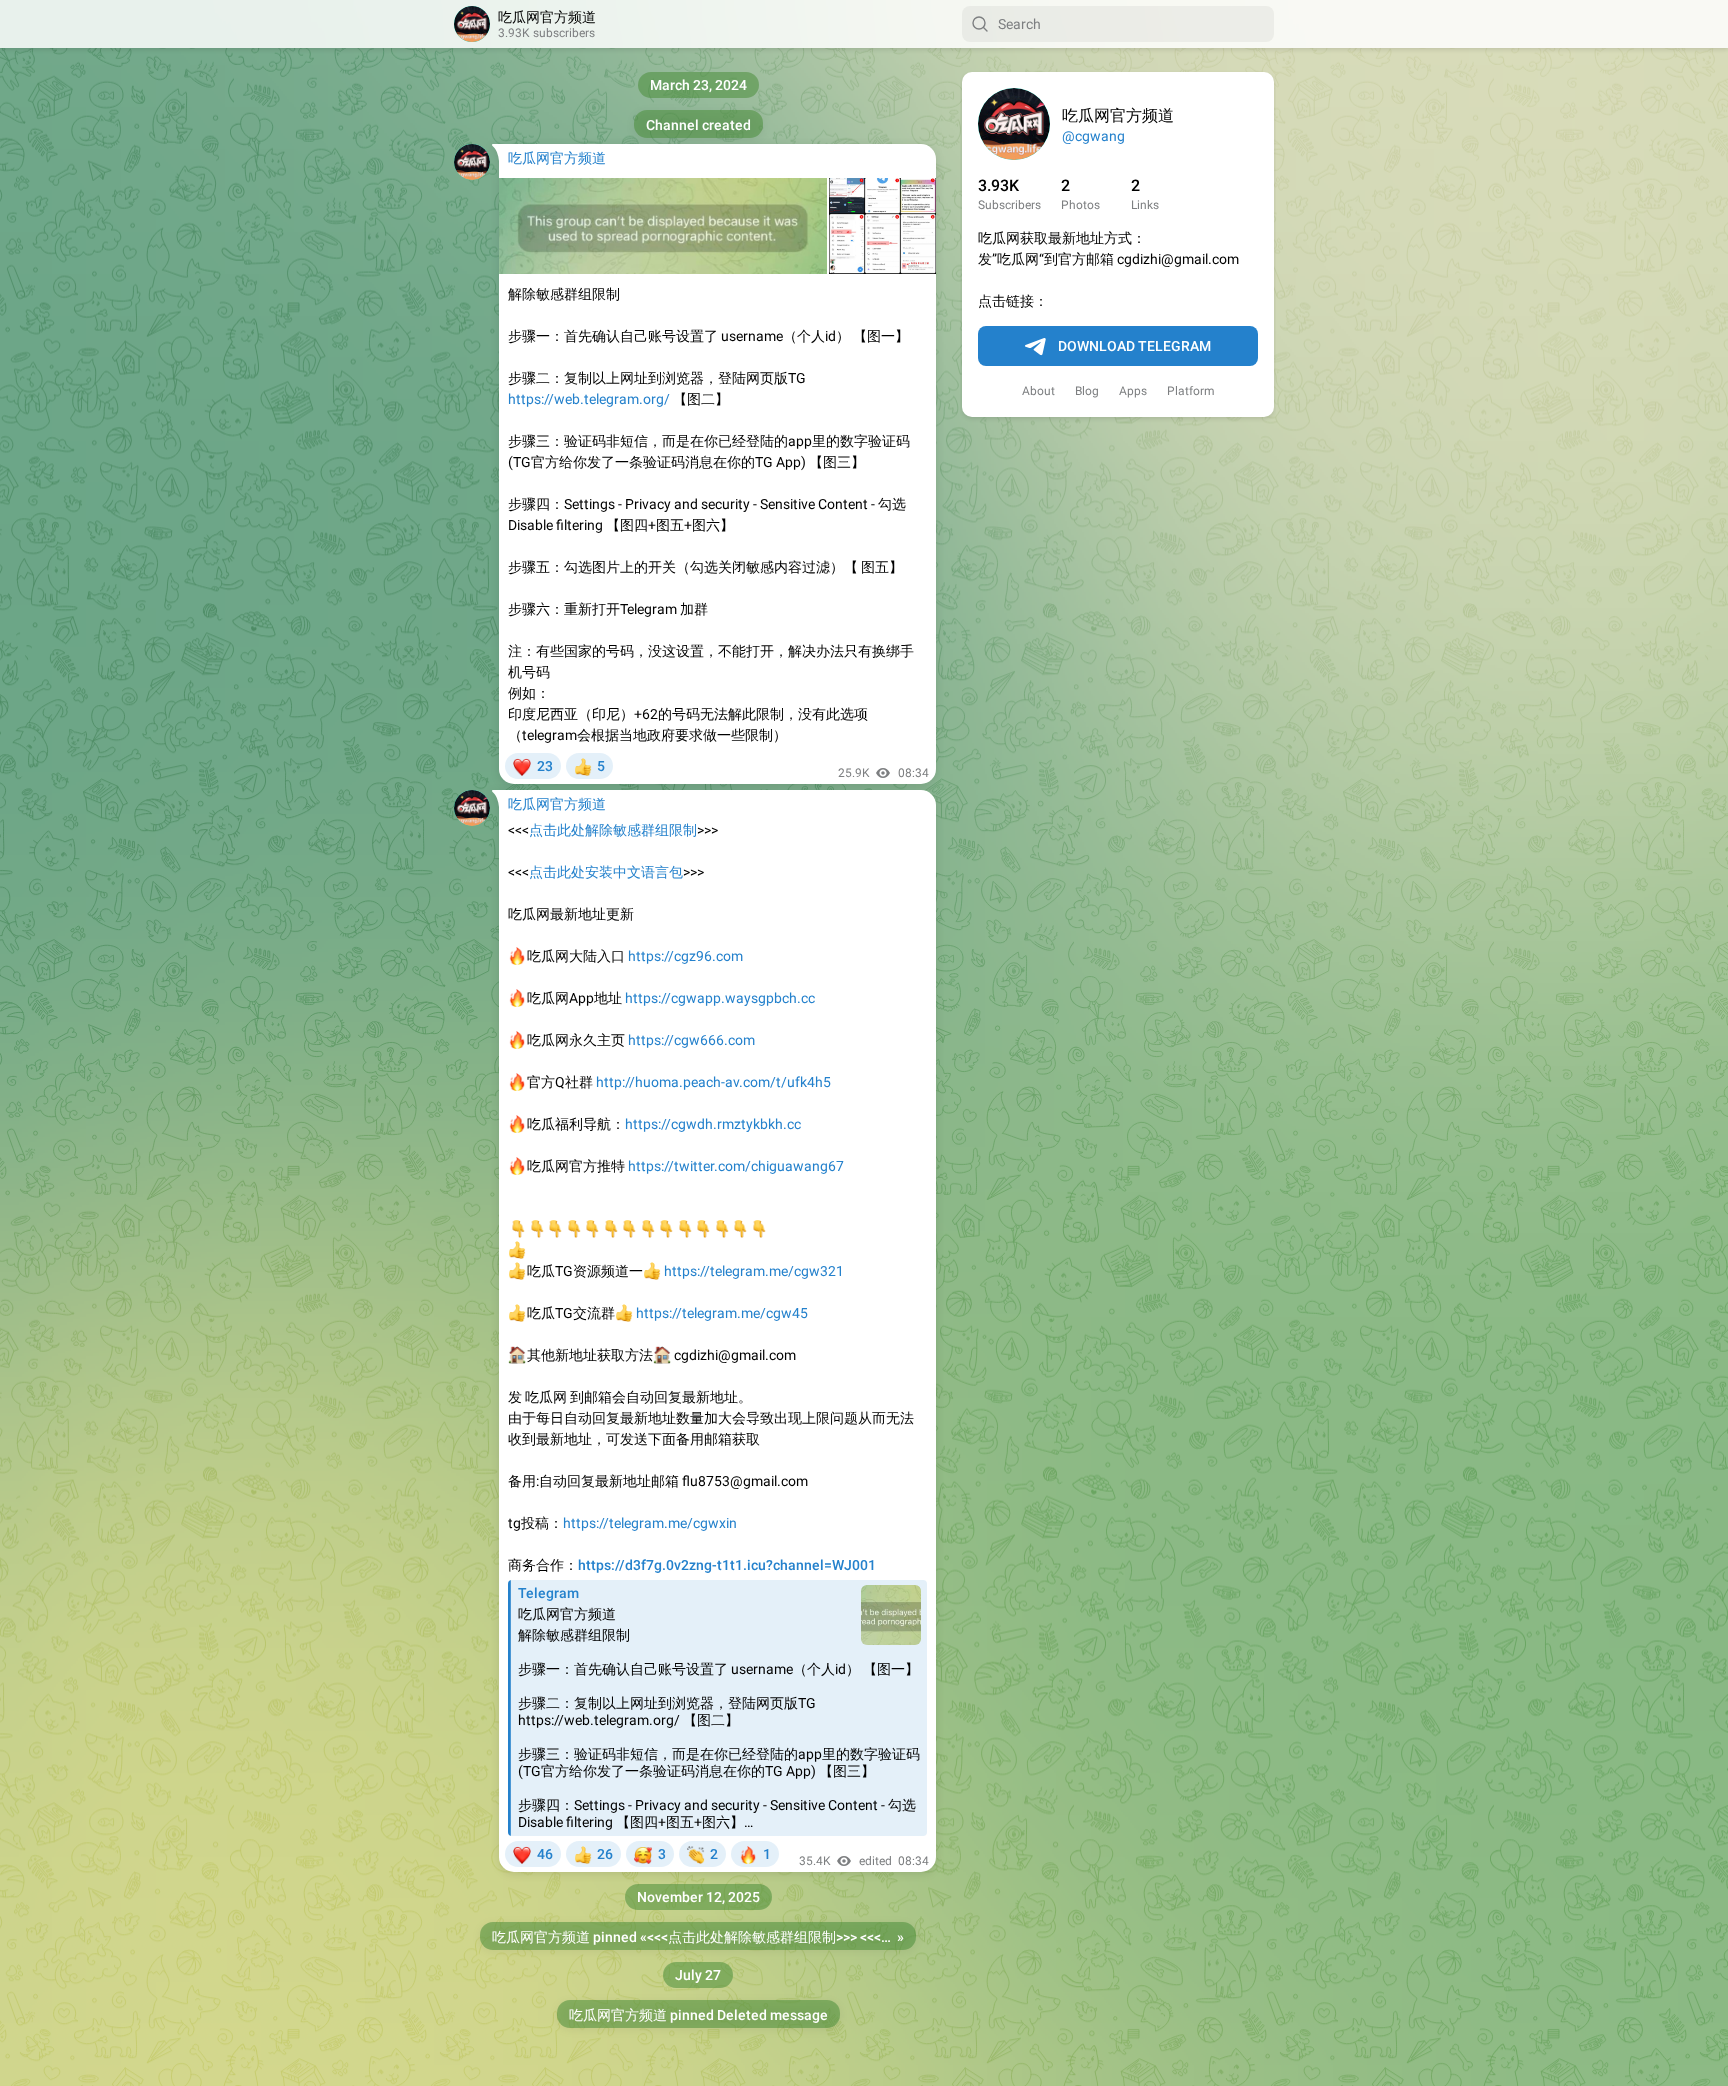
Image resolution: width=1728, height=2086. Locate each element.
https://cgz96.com (685, 956)
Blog (1087, 391)
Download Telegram (1134, 346)
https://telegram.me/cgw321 (754, 1271)
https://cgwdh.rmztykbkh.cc (713, 1124)
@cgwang (1093, 136)
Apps (1133, 391)
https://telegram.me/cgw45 (722, 1313)
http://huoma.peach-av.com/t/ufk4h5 (713, 1082)
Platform (1191, 391)
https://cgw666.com (691, 1040)
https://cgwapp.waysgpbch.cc (720, 998)
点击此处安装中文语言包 (606, 872)
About (1038, 391)
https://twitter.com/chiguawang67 (736, 1166)
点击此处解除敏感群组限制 (613, 830)
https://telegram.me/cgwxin (650, 1523)
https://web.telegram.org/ (589, 399)
